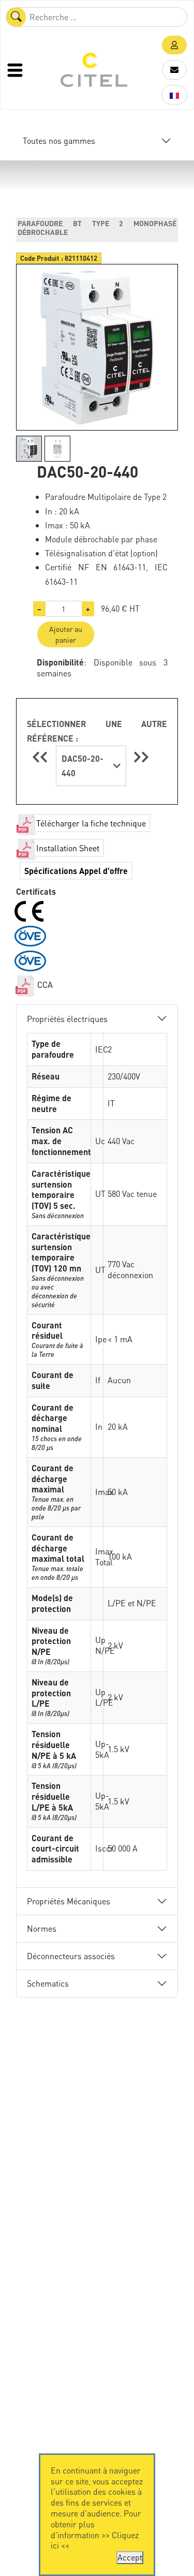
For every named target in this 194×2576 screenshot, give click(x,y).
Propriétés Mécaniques (69, 1901)
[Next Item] (141, 757)
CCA (44, 984)
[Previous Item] (41, 757)
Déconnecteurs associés (71, 1956)
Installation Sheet (68, 848)
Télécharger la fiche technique (91, 823)
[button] (174, 45)
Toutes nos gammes (59, 140)
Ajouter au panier (66, 634)
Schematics (48, 1983)
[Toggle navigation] (16, 70)
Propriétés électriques (67, 1019)
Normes (42, 1928)
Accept (130, 2557)
